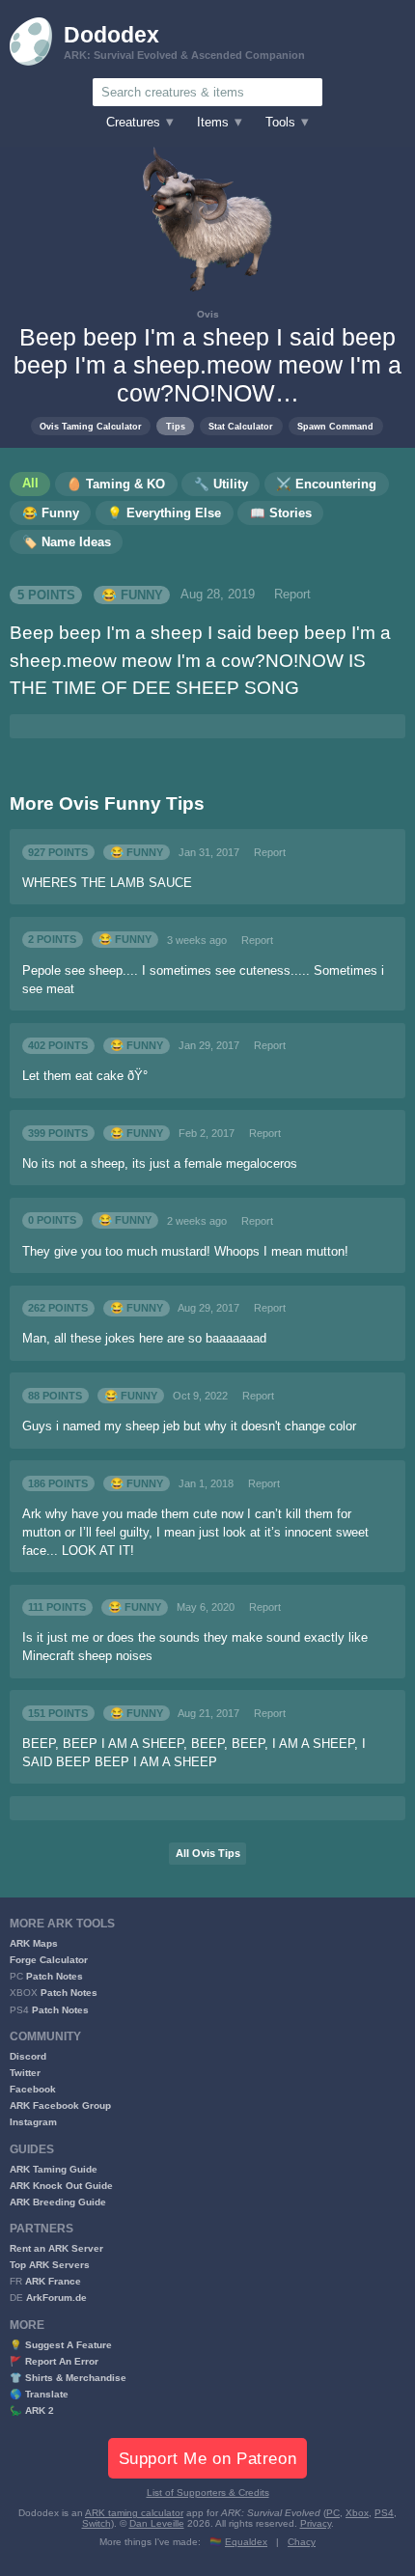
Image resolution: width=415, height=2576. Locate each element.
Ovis (208, 314)
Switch (97, 2523)
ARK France (53, 2281)
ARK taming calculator (134, 2513)
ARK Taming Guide (54, 2169)
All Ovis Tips (208, 1853)
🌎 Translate (39, 2394)
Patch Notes (55, 1976)
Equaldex (246, 2542)
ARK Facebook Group (60, 2105)
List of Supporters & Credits (208, 2493)
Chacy (302, 2542)
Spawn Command (335, 426)
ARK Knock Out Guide (61, 2186)
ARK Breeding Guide (58, 2202)
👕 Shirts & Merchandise (68, 2378)
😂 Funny (132, 595)
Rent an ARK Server (56, 2248)
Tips (176, 426)
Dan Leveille (157, 2523)
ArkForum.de (56, 2298)
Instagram (33, 2122)
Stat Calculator (241, 426)
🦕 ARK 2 (32, 2410)
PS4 (384, 2513)
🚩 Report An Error (54, 2361)
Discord (28, 2056)
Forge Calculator (49, 1960)
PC (333, 2513)
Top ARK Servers (50, 2265)
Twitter (25, 2073)
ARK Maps (34, 1943)
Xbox (357, 2513)
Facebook (33, 2089)
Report (292, 595)
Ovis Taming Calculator (91, 426)
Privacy (316, 2523)
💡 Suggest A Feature (61, 2345)
